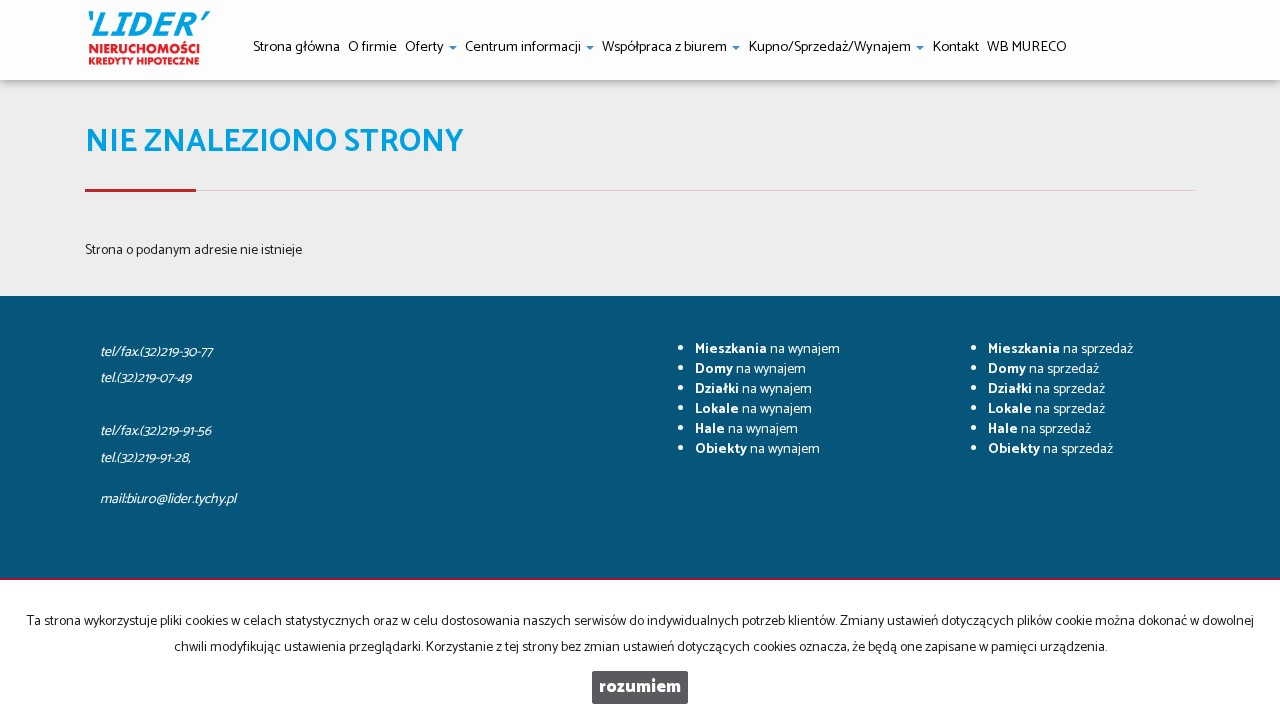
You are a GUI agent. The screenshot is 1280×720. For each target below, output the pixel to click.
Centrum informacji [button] (524, 47)
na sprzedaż (1060, 349)
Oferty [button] (426, 47)
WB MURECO (1027, 47)
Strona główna (296, 47)
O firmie (372, 47)
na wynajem (767, 349)
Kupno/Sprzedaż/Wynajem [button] (831, 47)
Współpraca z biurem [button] (666, 47)
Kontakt (955, 47)
